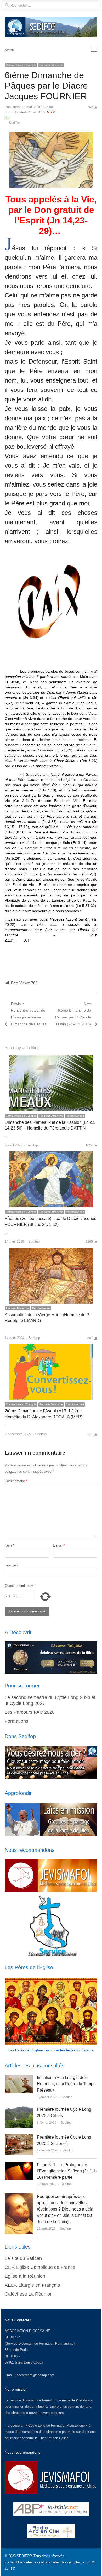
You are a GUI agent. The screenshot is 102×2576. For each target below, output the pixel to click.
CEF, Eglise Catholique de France (40, 2267)
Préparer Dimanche (51, 65)
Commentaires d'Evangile (21, 65)
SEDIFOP (12, 2337)
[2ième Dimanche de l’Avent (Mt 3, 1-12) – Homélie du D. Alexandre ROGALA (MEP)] (51, 1347)
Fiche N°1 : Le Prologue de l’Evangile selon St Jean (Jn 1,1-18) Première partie (67, 2171)
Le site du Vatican (23, 2258)
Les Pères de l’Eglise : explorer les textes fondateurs (51, 2050)
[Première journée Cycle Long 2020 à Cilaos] (19, 2109)
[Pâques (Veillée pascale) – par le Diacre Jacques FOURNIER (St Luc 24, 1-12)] (51, 1154)
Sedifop (15, 123)
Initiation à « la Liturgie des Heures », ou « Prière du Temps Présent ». (66, 2084)
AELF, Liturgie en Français (32, 2285)
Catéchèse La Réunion (29, 2294)
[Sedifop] (51, 27)
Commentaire (16, 1481)
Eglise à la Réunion (25, 2276)
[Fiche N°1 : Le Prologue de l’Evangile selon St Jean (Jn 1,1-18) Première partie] (19, 2165)
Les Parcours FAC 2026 (30, 1712)
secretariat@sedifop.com (35, 2375)
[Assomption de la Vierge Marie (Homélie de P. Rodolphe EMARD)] (51, 1251)
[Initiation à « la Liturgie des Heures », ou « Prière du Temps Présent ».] (19, 2078)
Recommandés (75, 1116)
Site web (11, 1565)
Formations (16, 1721)
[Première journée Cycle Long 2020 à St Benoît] (19, 2137)
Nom (9, 1546)
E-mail (59, 1546)
